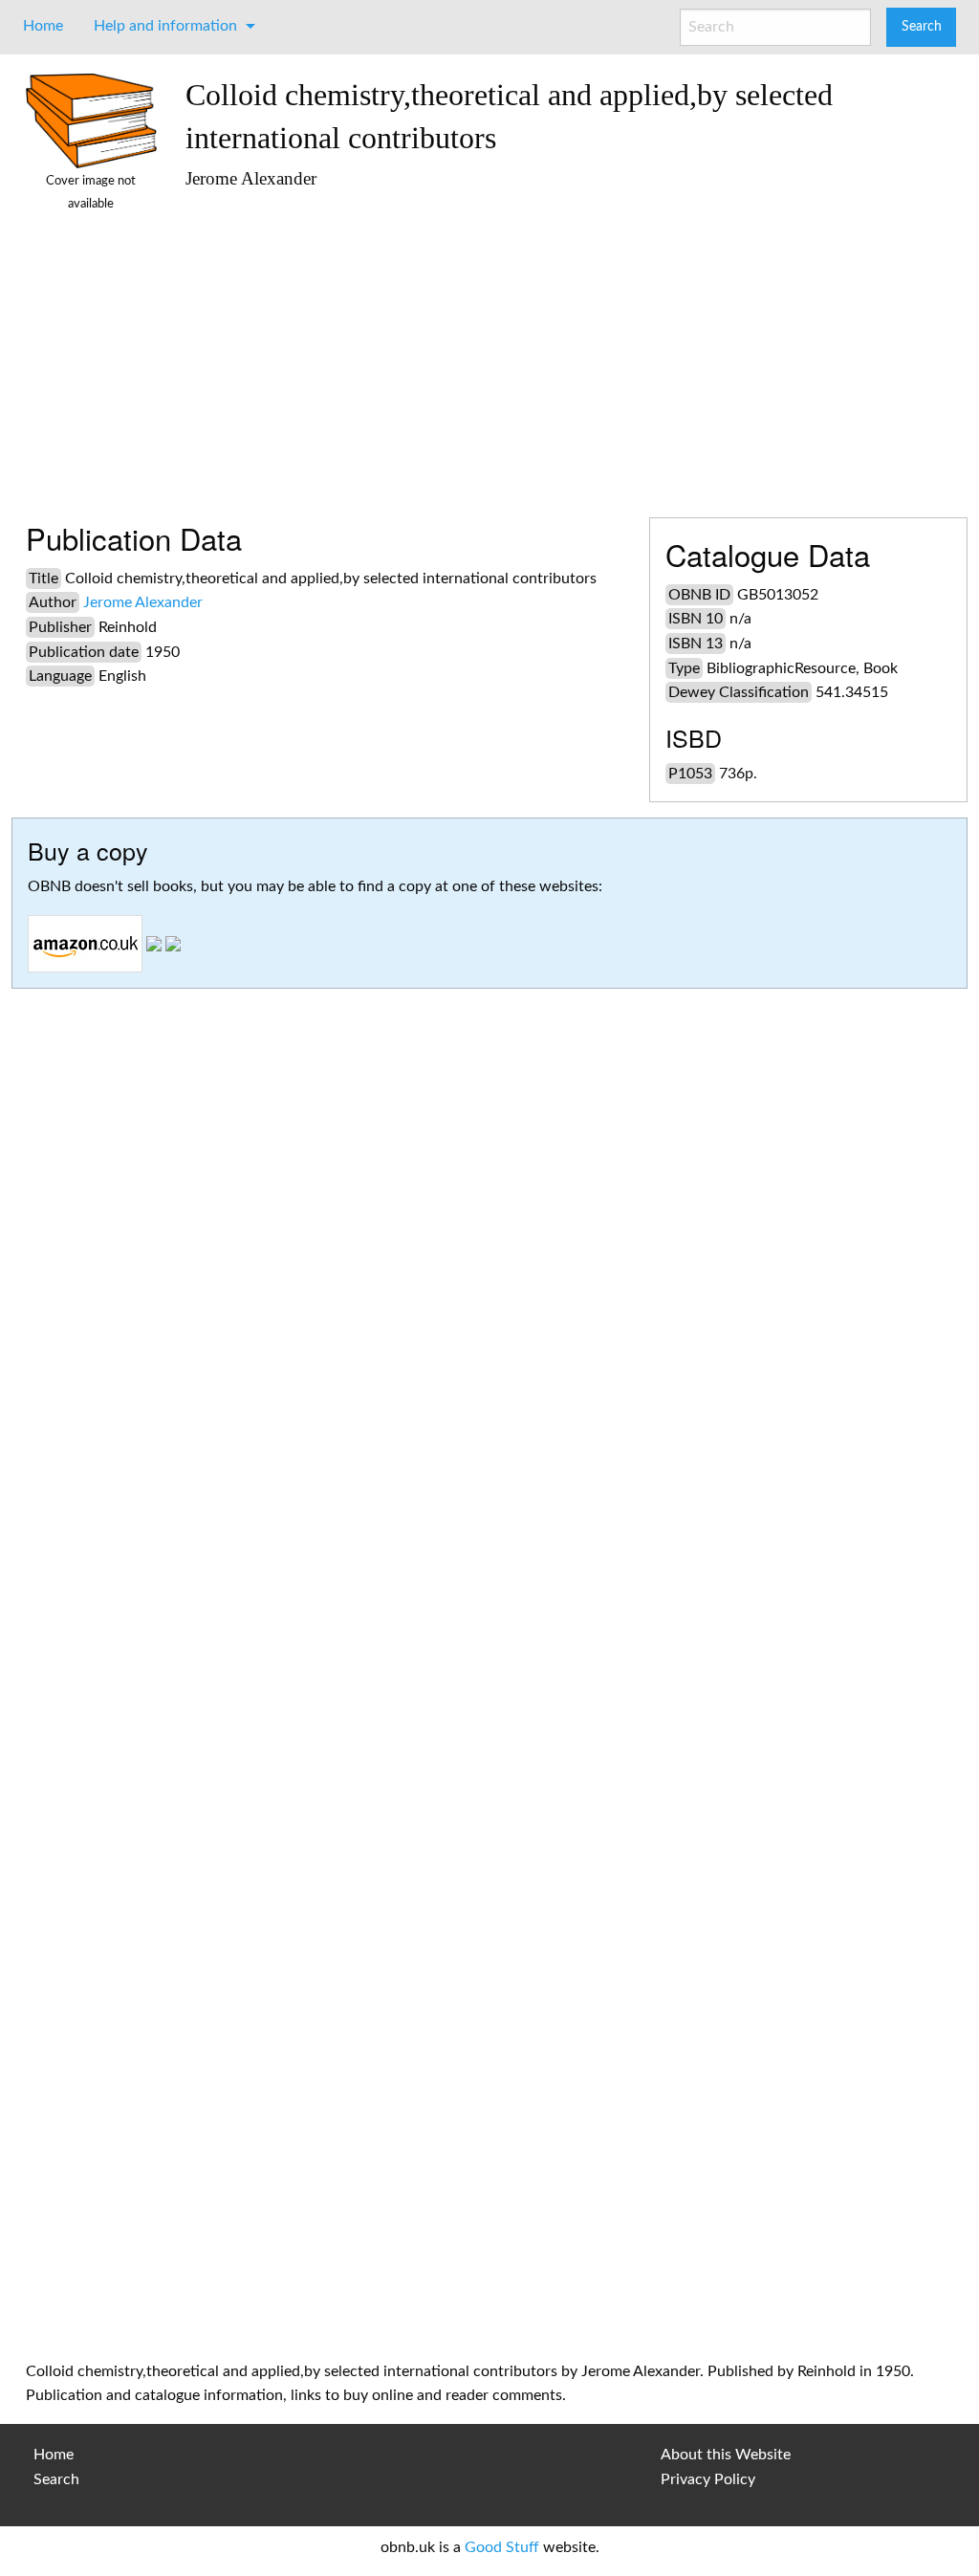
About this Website (726, 2455)
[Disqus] (489, 1572)
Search (56, 2479)
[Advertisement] (569, 345)
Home (43, 26)
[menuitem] (43, 26)
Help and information (165, 26)
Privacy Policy (708, 2479)
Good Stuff (502, 2547)
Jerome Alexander (143, 602)
